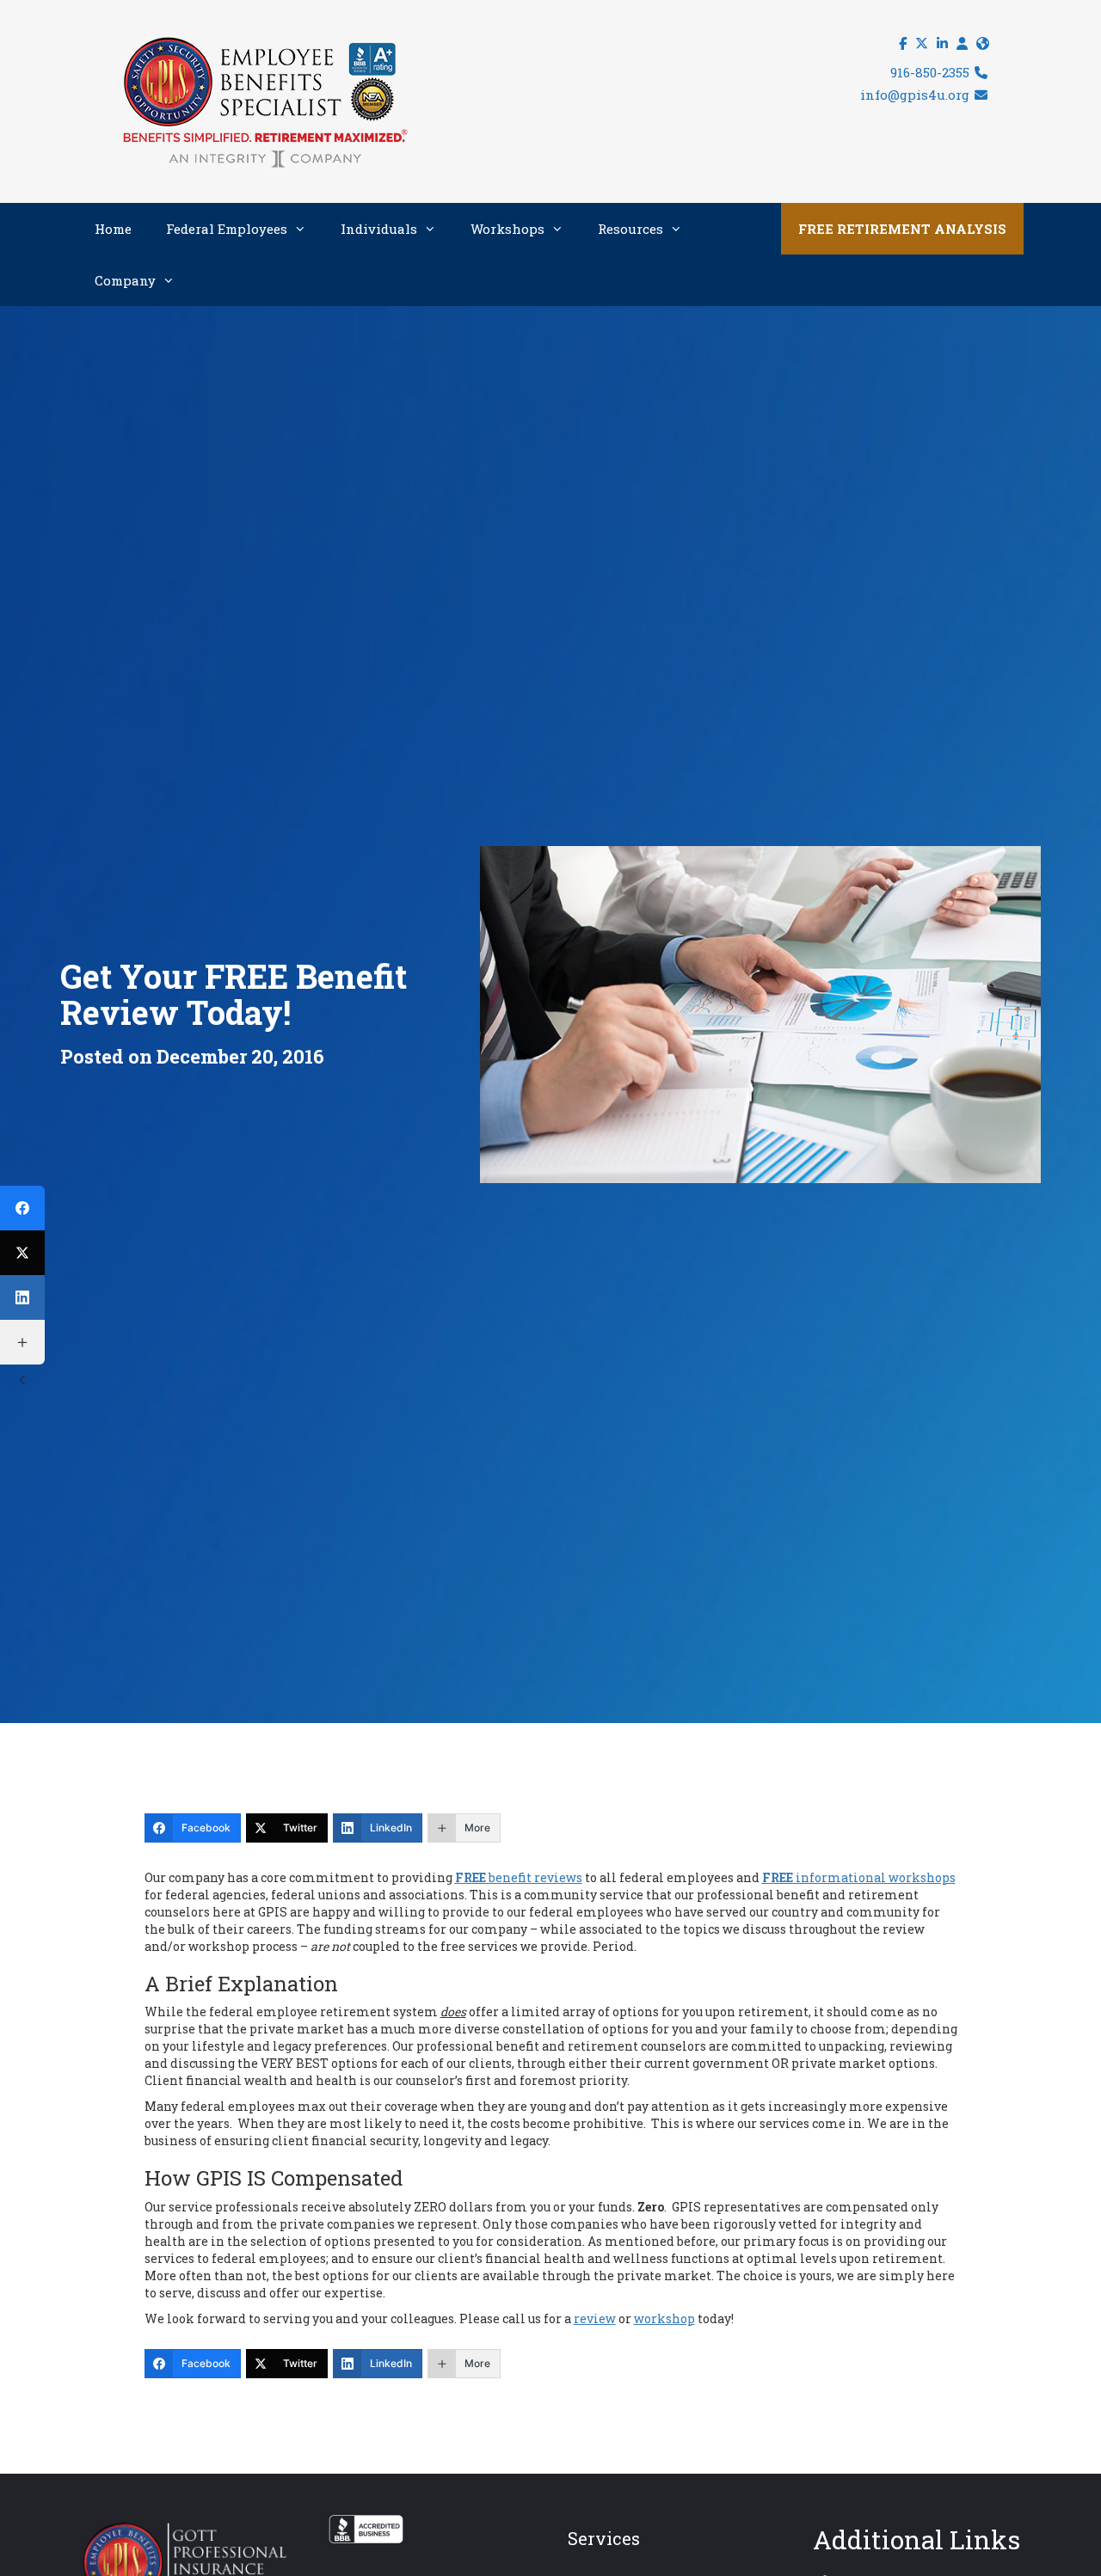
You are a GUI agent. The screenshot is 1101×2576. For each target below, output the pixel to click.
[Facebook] (22, 1208)
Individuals (379, 229)
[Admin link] (962, 43)
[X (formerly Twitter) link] (922, 43)
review (595, 2318)
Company (125, 280)
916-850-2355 (932, 72)
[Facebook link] (903, 43)
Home (113, 229)
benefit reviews (519, 1877)
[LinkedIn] (22, 1297)
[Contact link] (983, 43)
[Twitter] (22, 1253)
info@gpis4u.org (916, 95)
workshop (664, 2318)
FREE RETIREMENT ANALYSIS (902, 229)
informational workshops (859, 1877)
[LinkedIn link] (942, 43)
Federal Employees (227, 229)
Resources (630, 229)
